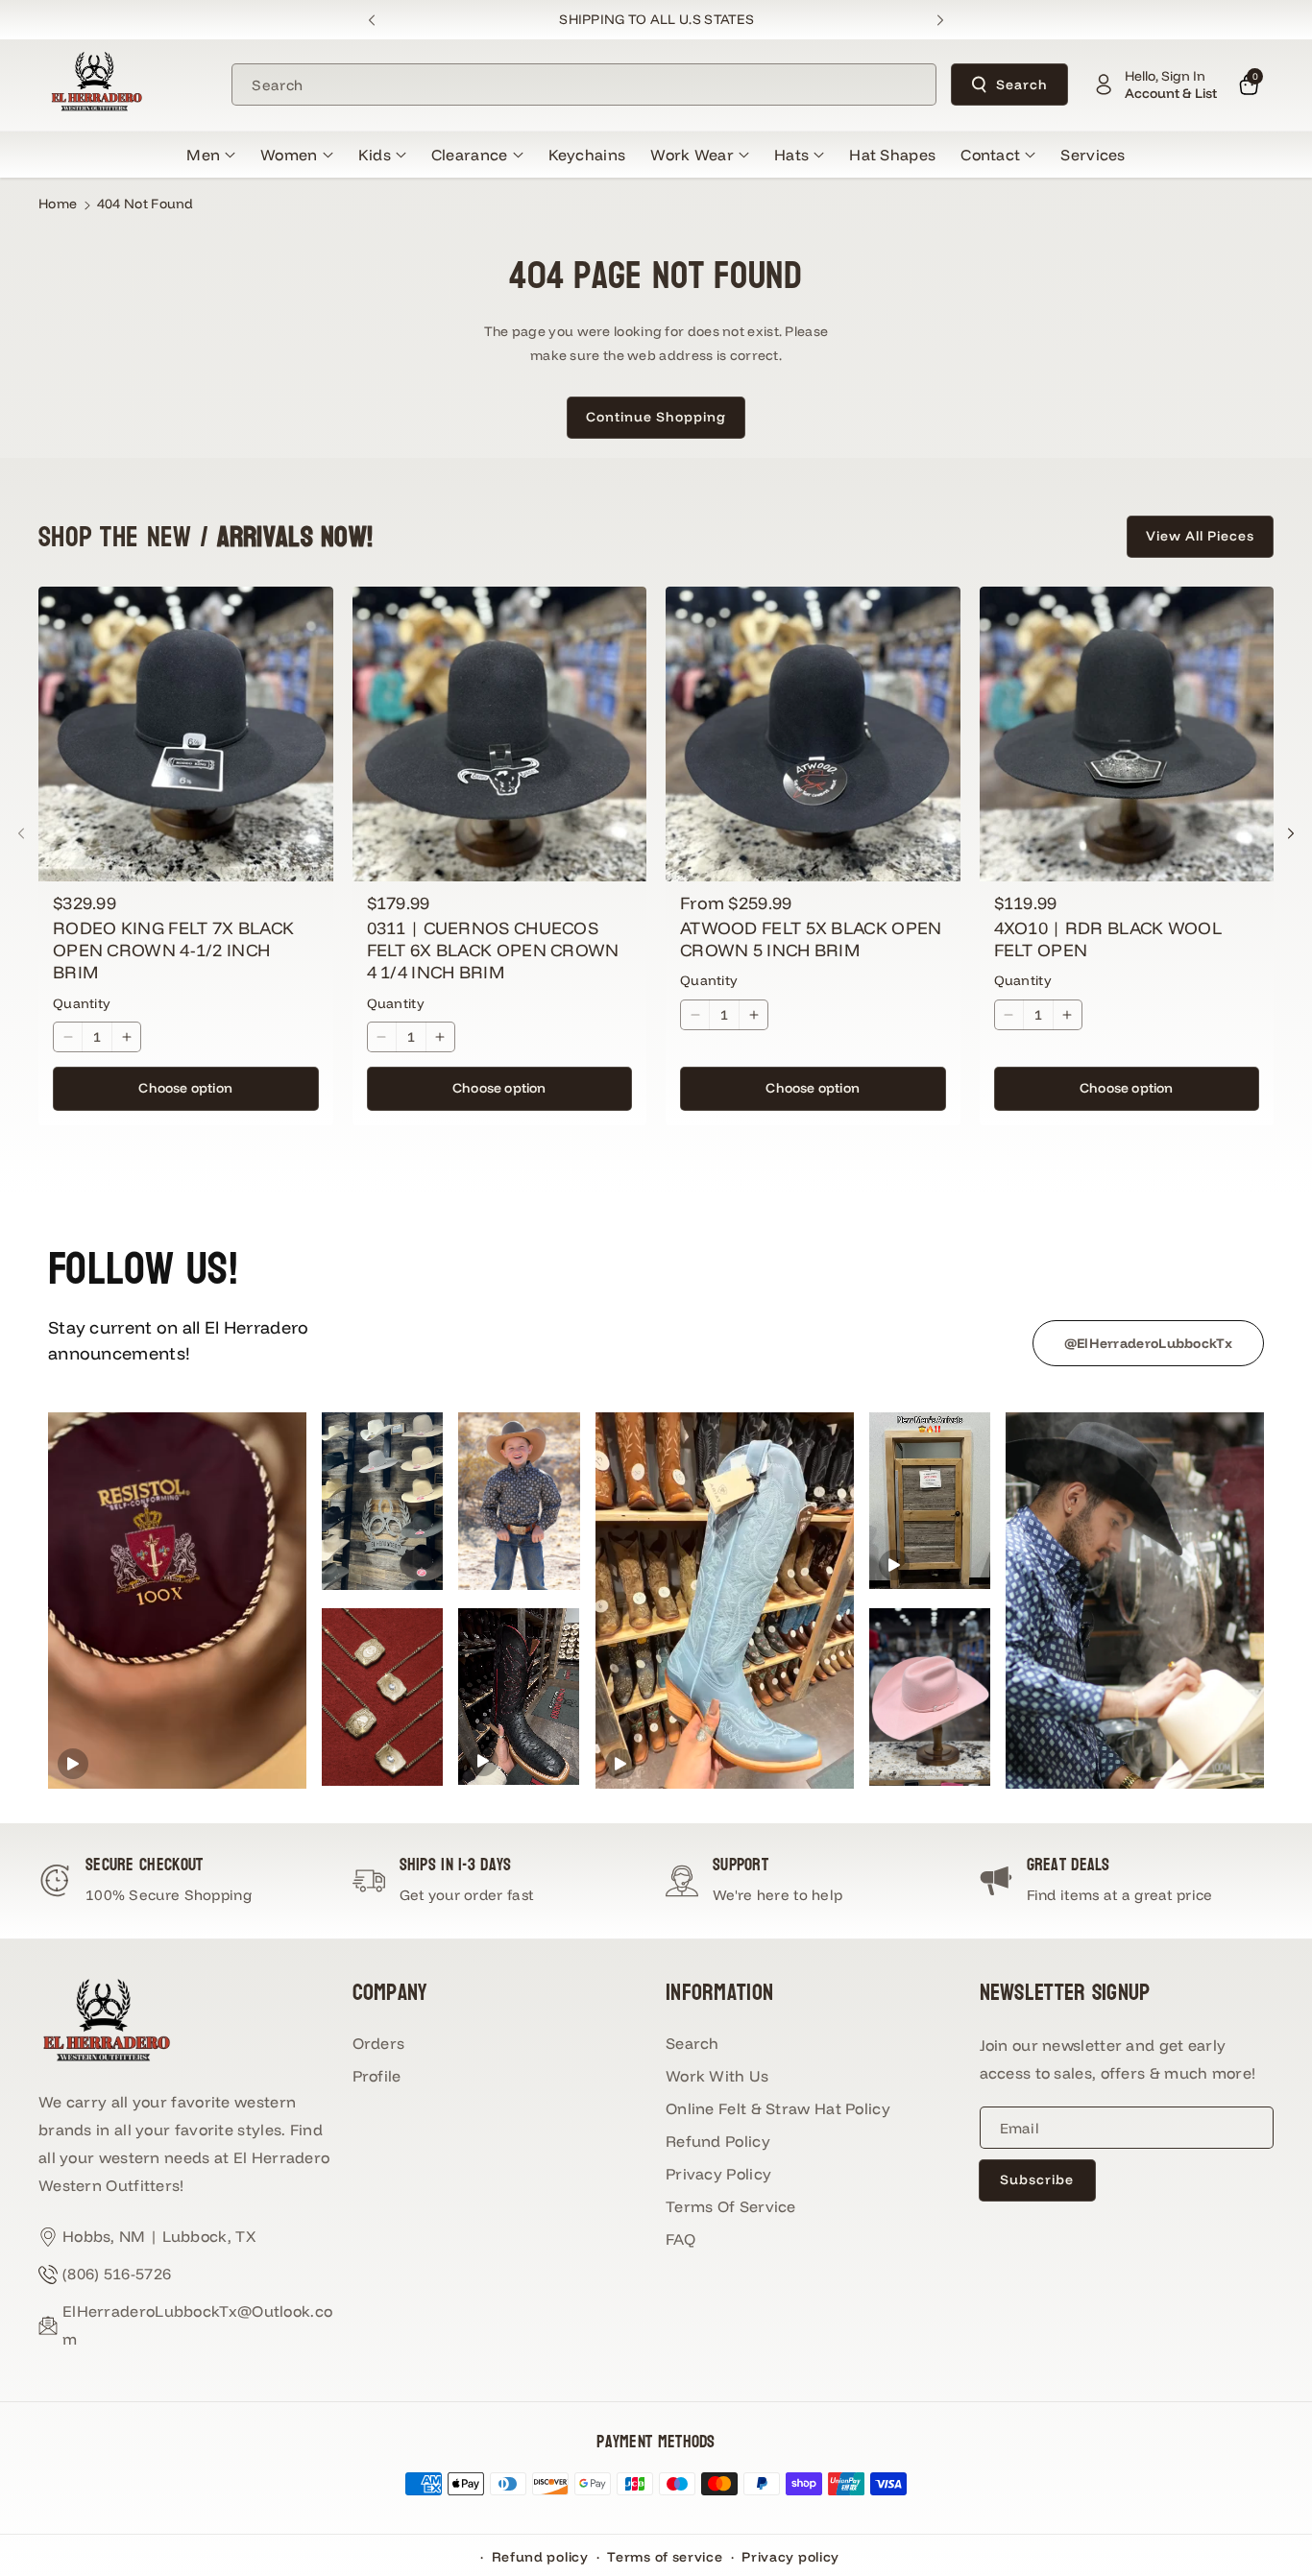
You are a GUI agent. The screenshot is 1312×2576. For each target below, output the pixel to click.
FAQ (680, 2239)
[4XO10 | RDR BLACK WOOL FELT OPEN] (1127, 734)
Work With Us (717, 2076)
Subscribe (1037, 2179)
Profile (377, 2076)
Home (58, 204)
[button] (211, 155)
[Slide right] (1291, 833)
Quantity (82, 1003)
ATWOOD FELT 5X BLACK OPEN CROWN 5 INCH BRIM (811, 939)
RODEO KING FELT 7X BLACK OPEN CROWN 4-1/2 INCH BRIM (173, 951)
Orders (379, 2043)
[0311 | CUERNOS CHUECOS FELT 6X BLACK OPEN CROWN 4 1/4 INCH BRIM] (500, 734)
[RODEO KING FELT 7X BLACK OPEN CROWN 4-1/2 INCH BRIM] (186, 734)
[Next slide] (940, 20)
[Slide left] (21, 833)
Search (1022, 84)
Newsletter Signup (1065, 1993)
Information (719, 1993)
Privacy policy (790, 2557)
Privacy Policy (718, 2174)
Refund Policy (718, 2141)
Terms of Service (731, 2206)
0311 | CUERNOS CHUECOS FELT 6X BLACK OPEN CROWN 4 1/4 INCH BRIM (493, 951)
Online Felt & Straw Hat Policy (778, 2108)
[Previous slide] (372, 20)
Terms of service (665, 2557)
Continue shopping (656, 417)
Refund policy (540, 2557)
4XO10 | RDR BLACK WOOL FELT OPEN (1108, 939)
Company (390, 1993)
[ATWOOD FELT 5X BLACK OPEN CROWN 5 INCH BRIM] (813, 734)
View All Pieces (1200, 536)
